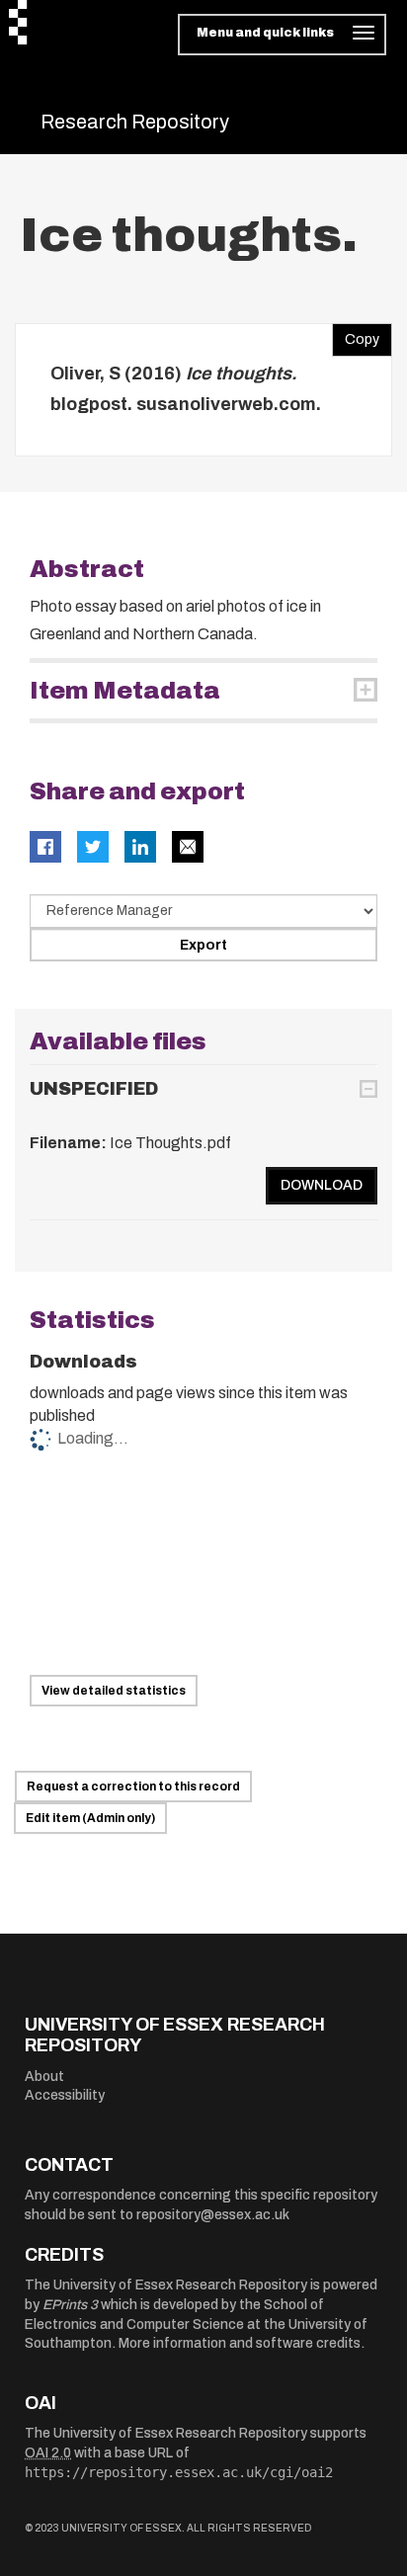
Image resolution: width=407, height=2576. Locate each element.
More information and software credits (240, 2343)
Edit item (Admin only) (90, 1818)
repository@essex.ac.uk (213, 2215)
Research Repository (135, 122)
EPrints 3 (70, 2305)
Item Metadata (125, 691)
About (44, 2077)
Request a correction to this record (133, 1787)
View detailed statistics (114, 1691)
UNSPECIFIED (94, 1089)
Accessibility (65, 2095)
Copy (356, 335)
